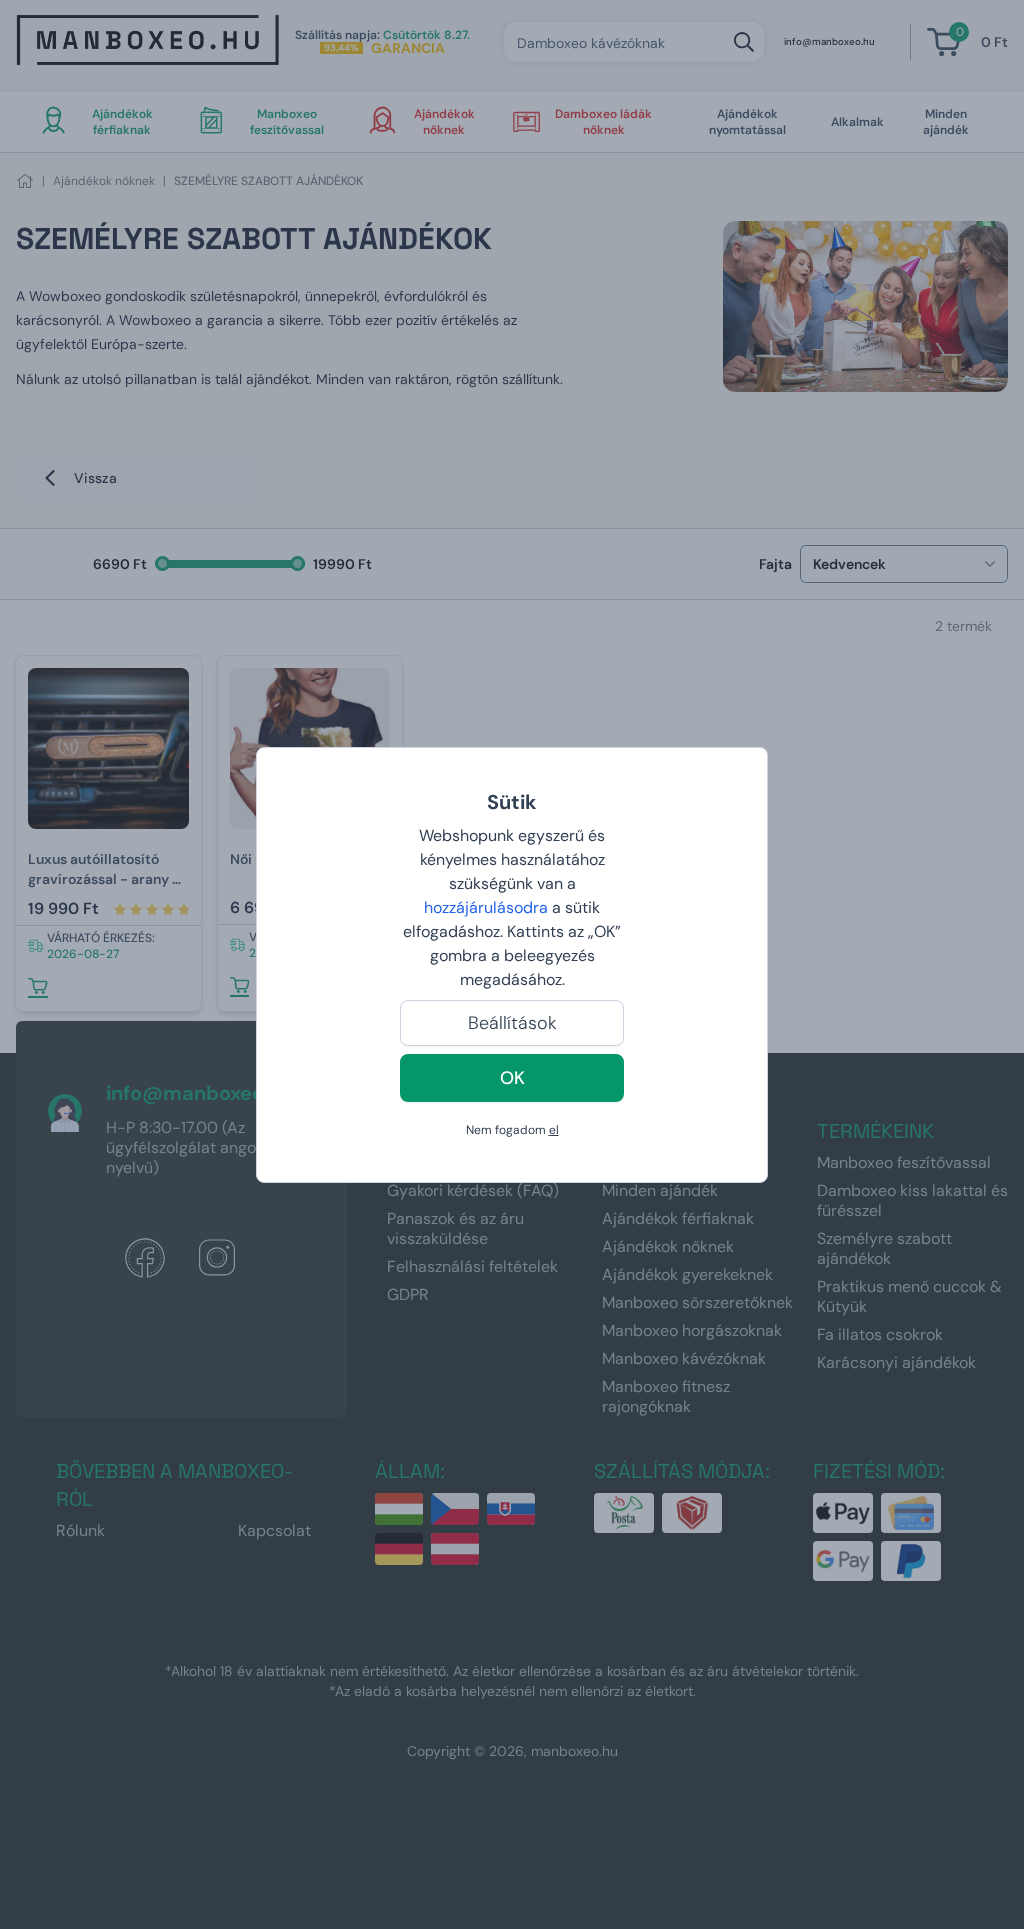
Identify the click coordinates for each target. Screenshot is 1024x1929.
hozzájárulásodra (488, 907)
